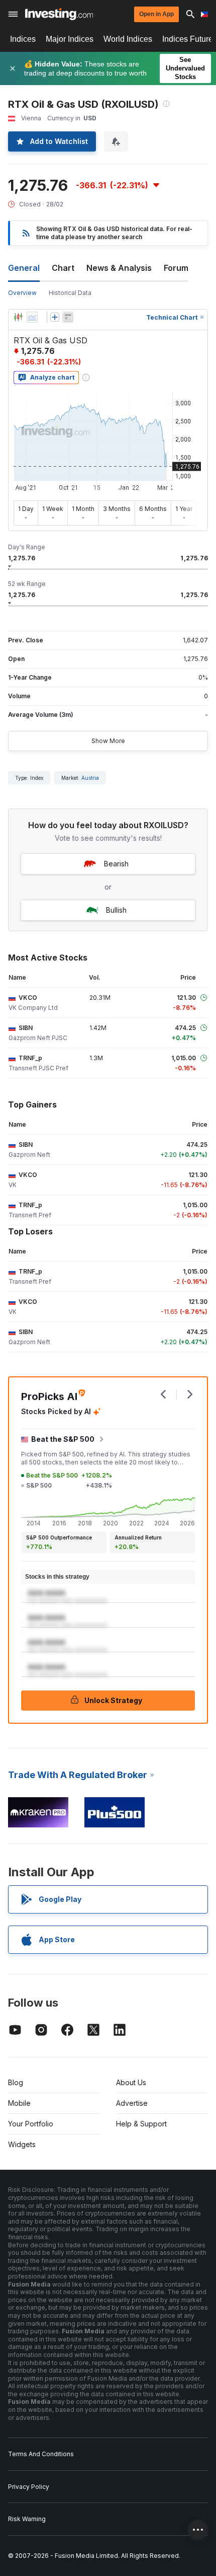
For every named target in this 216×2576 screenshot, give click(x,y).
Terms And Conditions (41, 2454)
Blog (16, 2082)
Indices (23, 39)
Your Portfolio (31, 2124)
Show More (108, 741)
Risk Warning (27, 2519)
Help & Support (141, 2124)
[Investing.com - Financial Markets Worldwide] (59, 14)
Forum (176, 268)
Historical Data (70, 293)
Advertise (132, 2103)
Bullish (116, 910)
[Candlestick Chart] (18, 317)
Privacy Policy (29, 2487)
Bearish (116, 864)
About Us (131, 2082)
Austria (90, 778)
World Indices (128, 39)
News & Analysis (119, 268)
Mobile (19, 2103)
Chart (63, 268)
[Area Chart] (32, 317)
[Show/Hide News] (68, 317)
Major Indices (70, 39)
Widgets (22, 2144)
